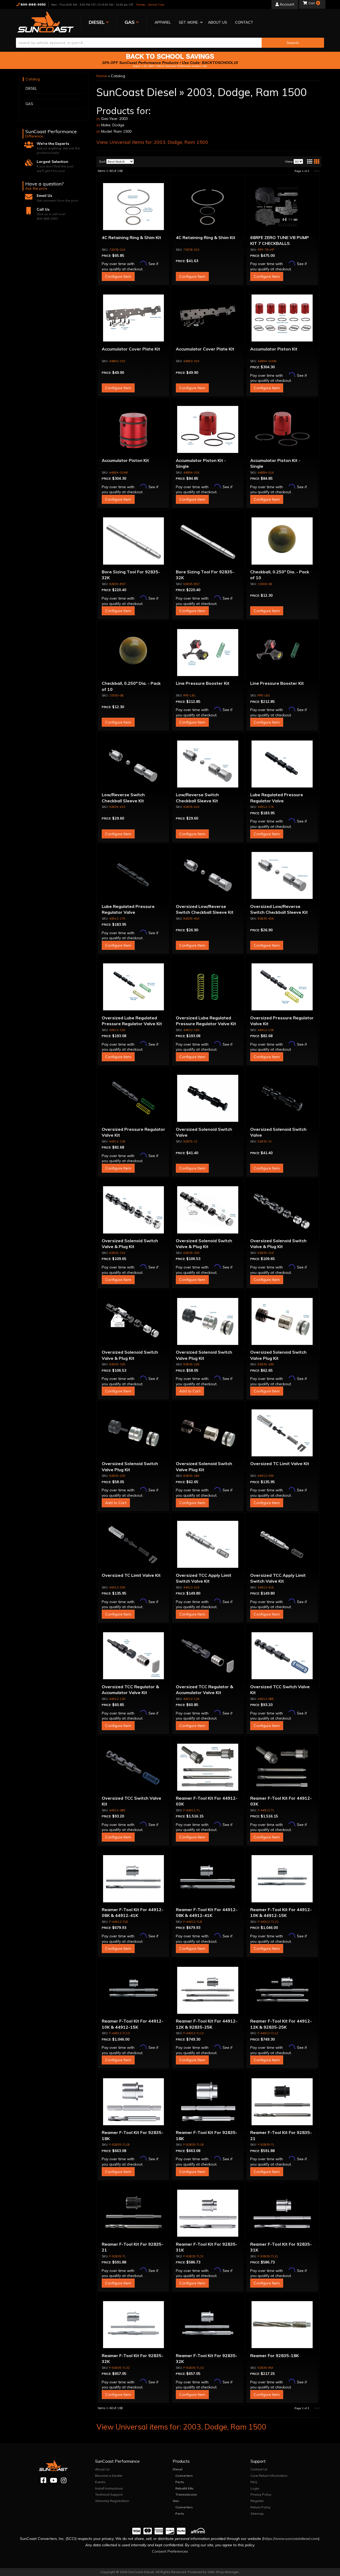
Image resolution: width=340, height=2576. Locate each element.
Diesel (177, 2469)
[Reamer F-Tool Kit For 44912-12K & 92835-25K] (208, 1990)
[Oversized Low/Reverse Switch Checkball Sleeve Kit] (208, 876)
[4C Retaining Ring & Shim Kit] (134, 207)
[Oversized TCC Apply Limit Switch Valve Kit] (208, 1544)
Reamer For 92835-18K (275, 2356)
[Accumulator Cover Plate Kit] (134, 318)
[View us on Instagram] (64, 2480)
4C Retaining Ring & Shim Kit (131, 237)
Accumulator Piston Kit (274, 349)
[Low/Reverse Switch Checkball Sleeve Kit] (134, 764)
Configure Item (118, 276)
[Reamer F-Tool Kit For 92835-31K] (208, 2213)
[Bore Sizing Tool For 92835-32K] (134, 541)
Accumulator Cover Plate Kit (131, 349)
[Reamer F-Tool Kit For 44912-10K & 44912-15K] (282, 1879)
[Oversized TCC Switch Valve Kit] (282, 1656)
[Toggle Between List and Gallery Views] (313, 162)
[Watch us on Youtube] (54, 2480)
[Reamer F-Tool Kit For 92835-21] (282, 2102)
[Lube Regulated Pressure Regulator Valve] (282, 764)
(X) (98, 119)
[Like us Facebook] (43, 2480)
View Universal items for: (152, 142)
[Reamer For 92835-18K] (282, 2325)
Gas (176, 2501)
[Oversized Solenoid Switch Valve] (208, 1098)
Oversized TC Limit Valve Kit (280, 1464)
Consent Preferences (170, 2551)
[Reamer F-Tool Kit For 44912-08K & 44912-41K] (134, 1879)
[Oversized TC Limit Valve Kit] (282, 1433)
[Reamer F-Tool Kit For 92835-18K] (134, 2102)
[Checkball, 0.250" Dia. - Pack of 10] (282, 541)
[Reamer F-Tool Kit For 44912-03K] (208, 1767)
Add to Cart (190, 1391)
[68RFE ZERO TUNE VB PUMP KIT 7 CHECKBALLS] (282, 207)
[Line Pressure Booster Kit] (208, 652)
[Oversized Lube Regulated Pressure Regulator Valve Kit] (134, 987)
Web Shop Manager (223, 2572)
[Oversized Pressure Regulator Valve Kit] (282, 987)
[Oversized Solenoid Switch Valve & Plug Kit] (134, 1210)
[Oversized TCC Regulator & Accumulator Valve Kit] (134, 1656)
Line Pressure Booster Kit (203, 683)
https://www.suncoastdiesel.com (291, 2539)
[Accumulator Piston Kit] (282, 318)
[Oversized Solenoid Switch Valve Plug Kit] (208, 1321)
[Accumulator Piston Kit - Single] (208, 430)
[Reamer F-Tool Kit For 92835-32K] (134, 2325)
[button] (189, 23)
